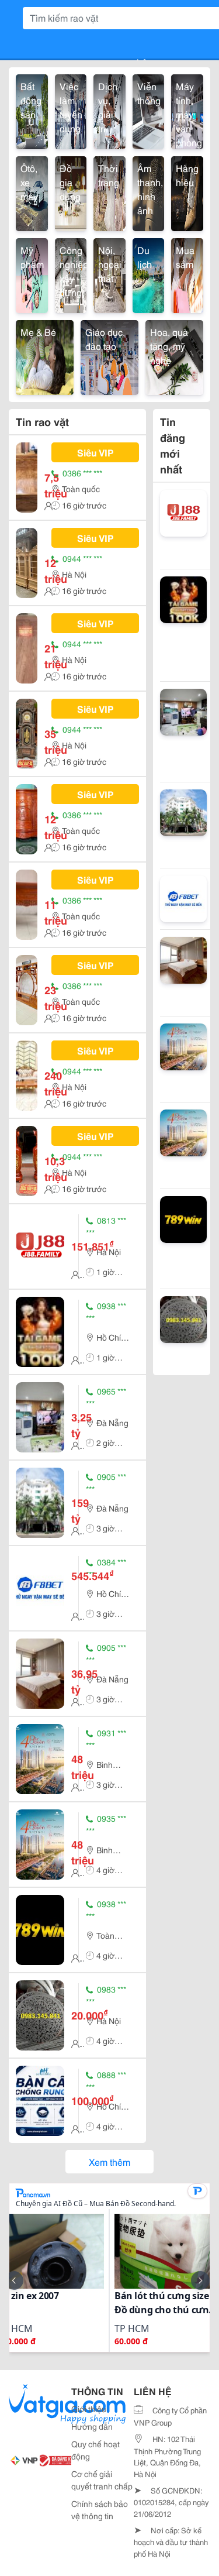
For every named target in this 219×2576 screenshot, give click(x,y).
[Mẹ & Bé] (45, 356)
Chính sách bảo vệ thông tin (100, 2510)
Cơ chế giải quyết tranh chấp (102, 2480)
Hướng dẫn (92, 2426)
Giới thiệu (89, 2409)
